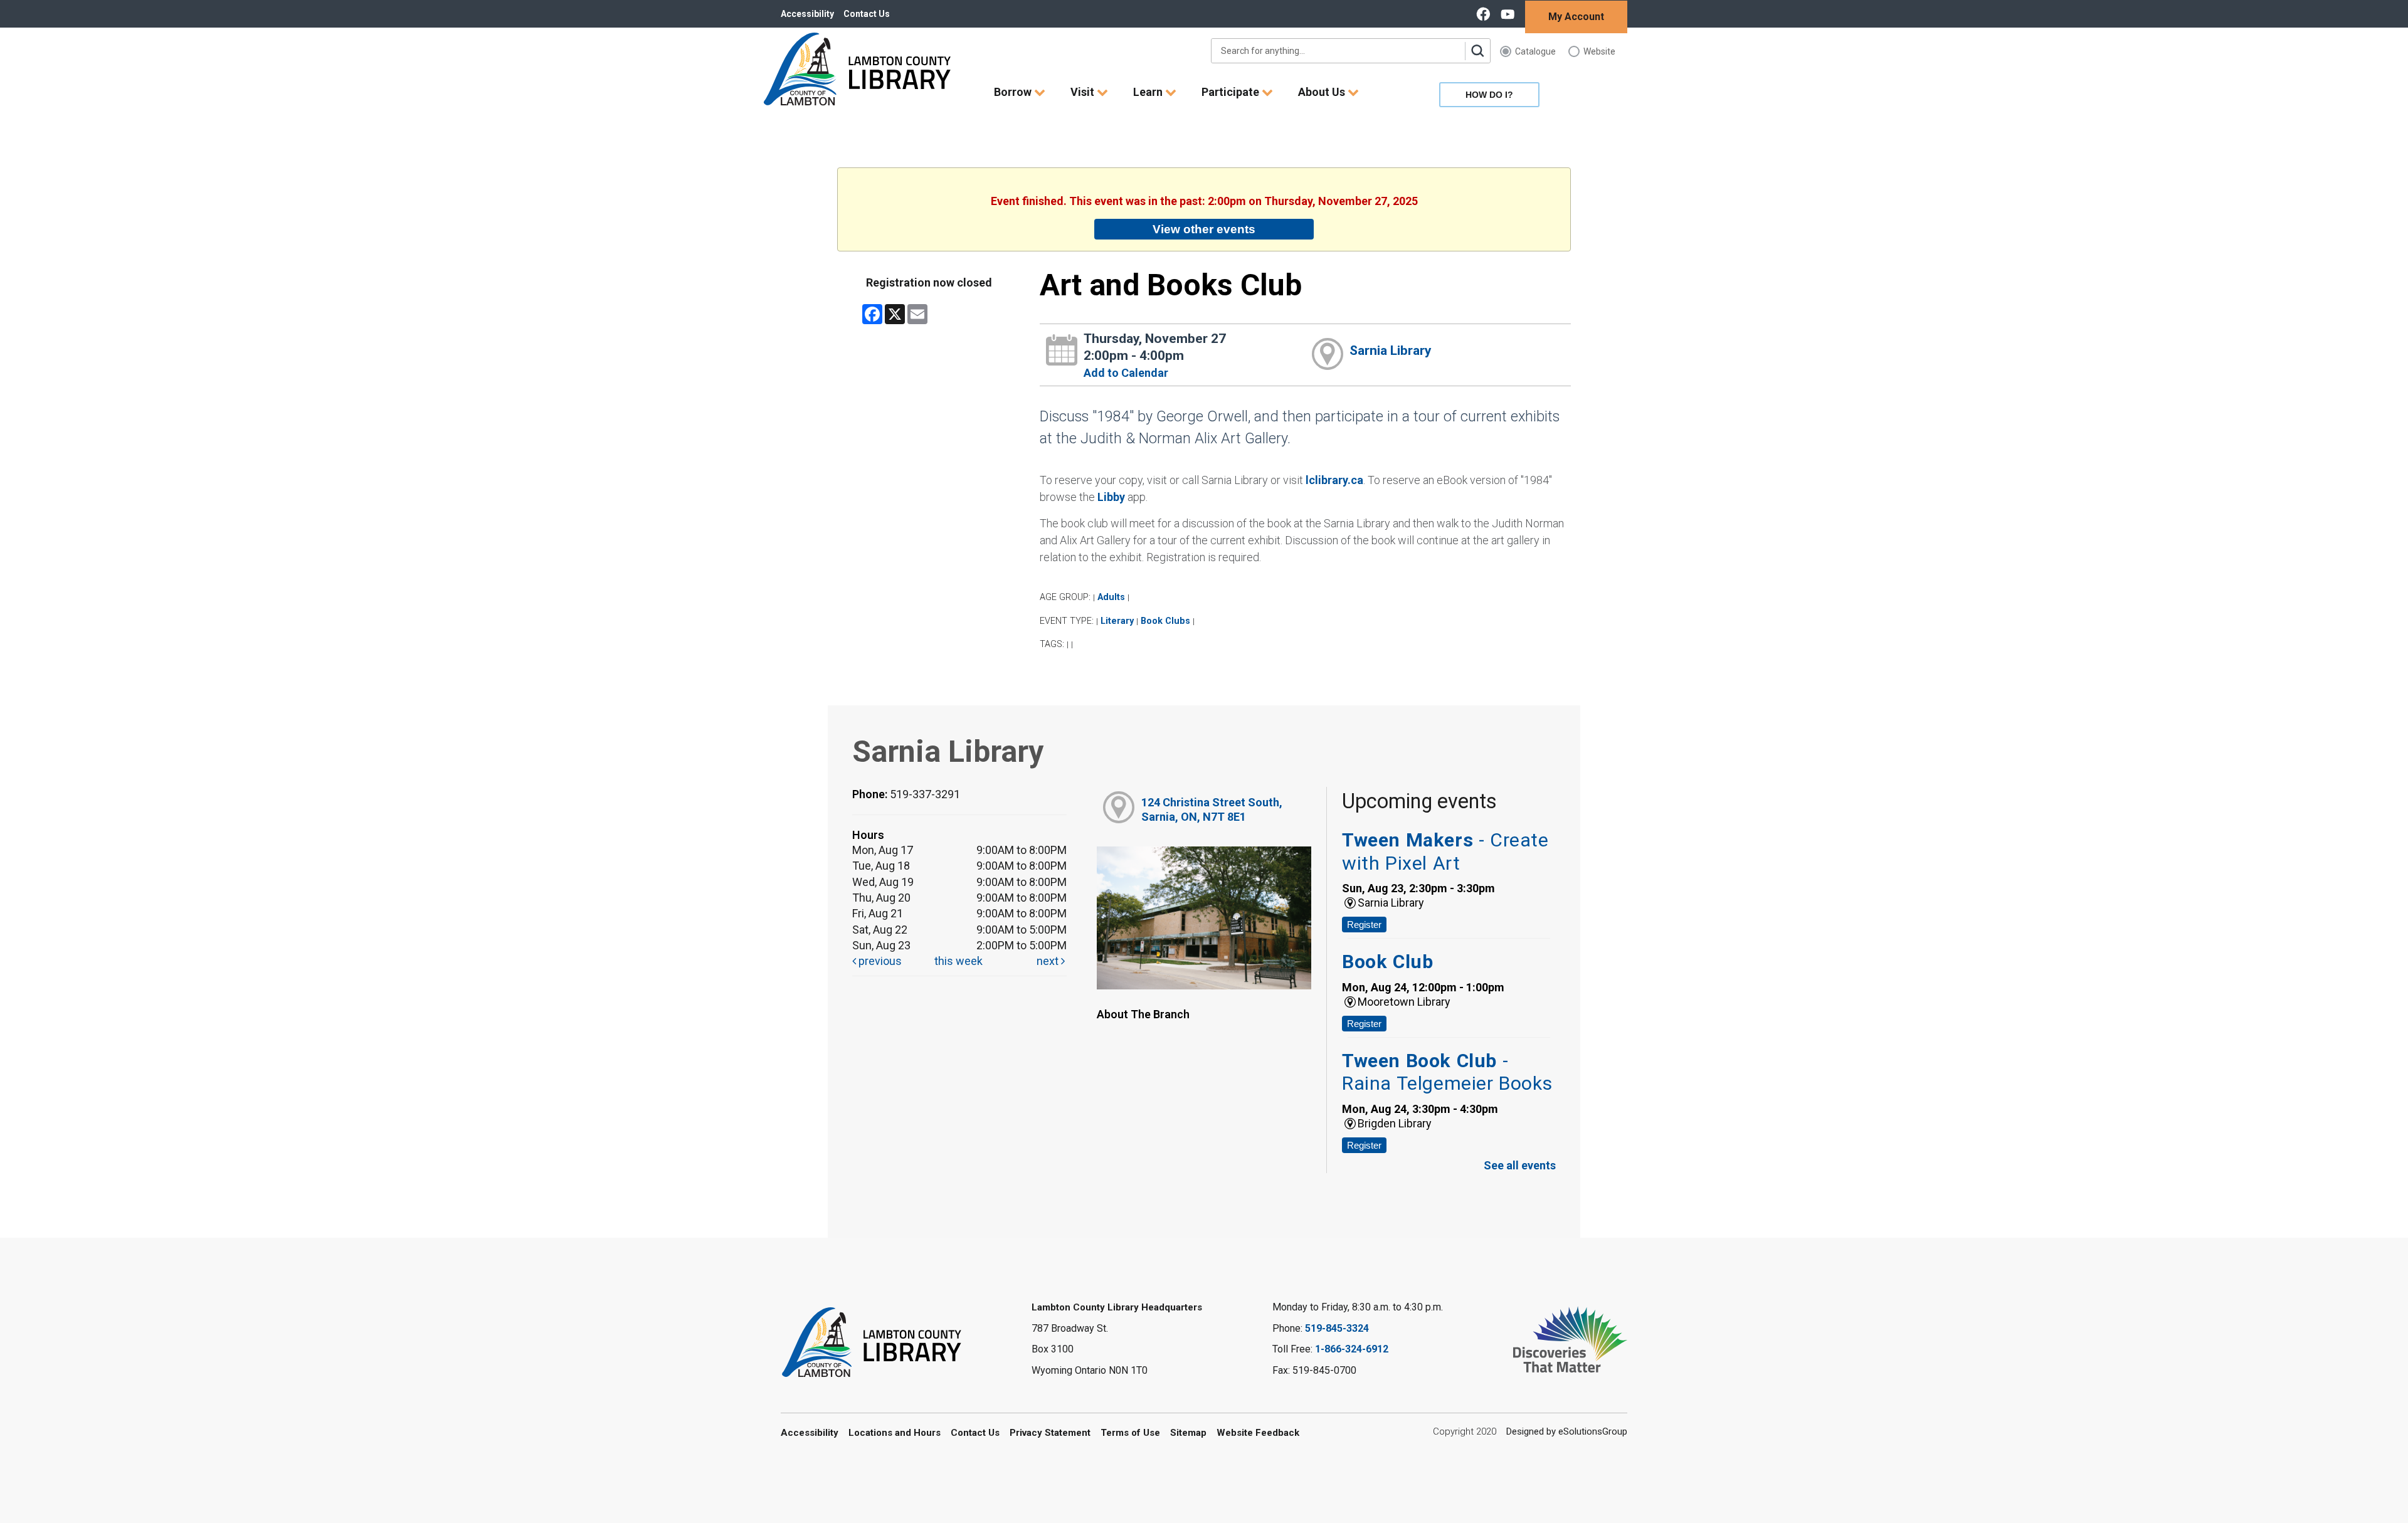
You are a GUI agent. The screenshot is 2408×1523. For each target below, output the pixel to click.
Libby (1111, 497)
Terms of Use (1130, 1433)
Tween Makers (1445, 851)
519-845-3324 (1337, 1328)
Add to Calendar (1126, 373)
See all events (1520, 1165)
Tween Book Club (1447, 1072)
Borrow (1014, 92)
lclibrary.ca (1334, 480)
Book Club (1387, 962)
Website (1599, 51)
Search (1477, 51)
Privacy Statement (1050, 1433)
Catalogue (1535, 51)
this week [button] (958, 961)
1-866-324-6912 (1352, 1349)
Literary (1117, 621)
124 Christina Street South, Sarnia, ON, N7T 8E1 (1212, 809)
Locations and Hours (895, 1433)
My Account (1576, 17)
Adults (1111, 597)
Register (1364, 925)
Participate (1232, 92)
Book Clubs (1165, 621)
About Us (1323, 92)
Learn (1149, 92)
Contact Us (867, 14)
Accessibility (807, 14)
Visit (1084, 92)
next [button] (1049, 961)
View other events (1204, 229)
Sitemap (1188, 1433)
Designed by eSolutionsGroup (1567, 1431)
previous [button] (879, 961)
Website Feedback (1258, 1433)
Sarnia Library (1391, 350)
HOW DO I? (1489, 95)
